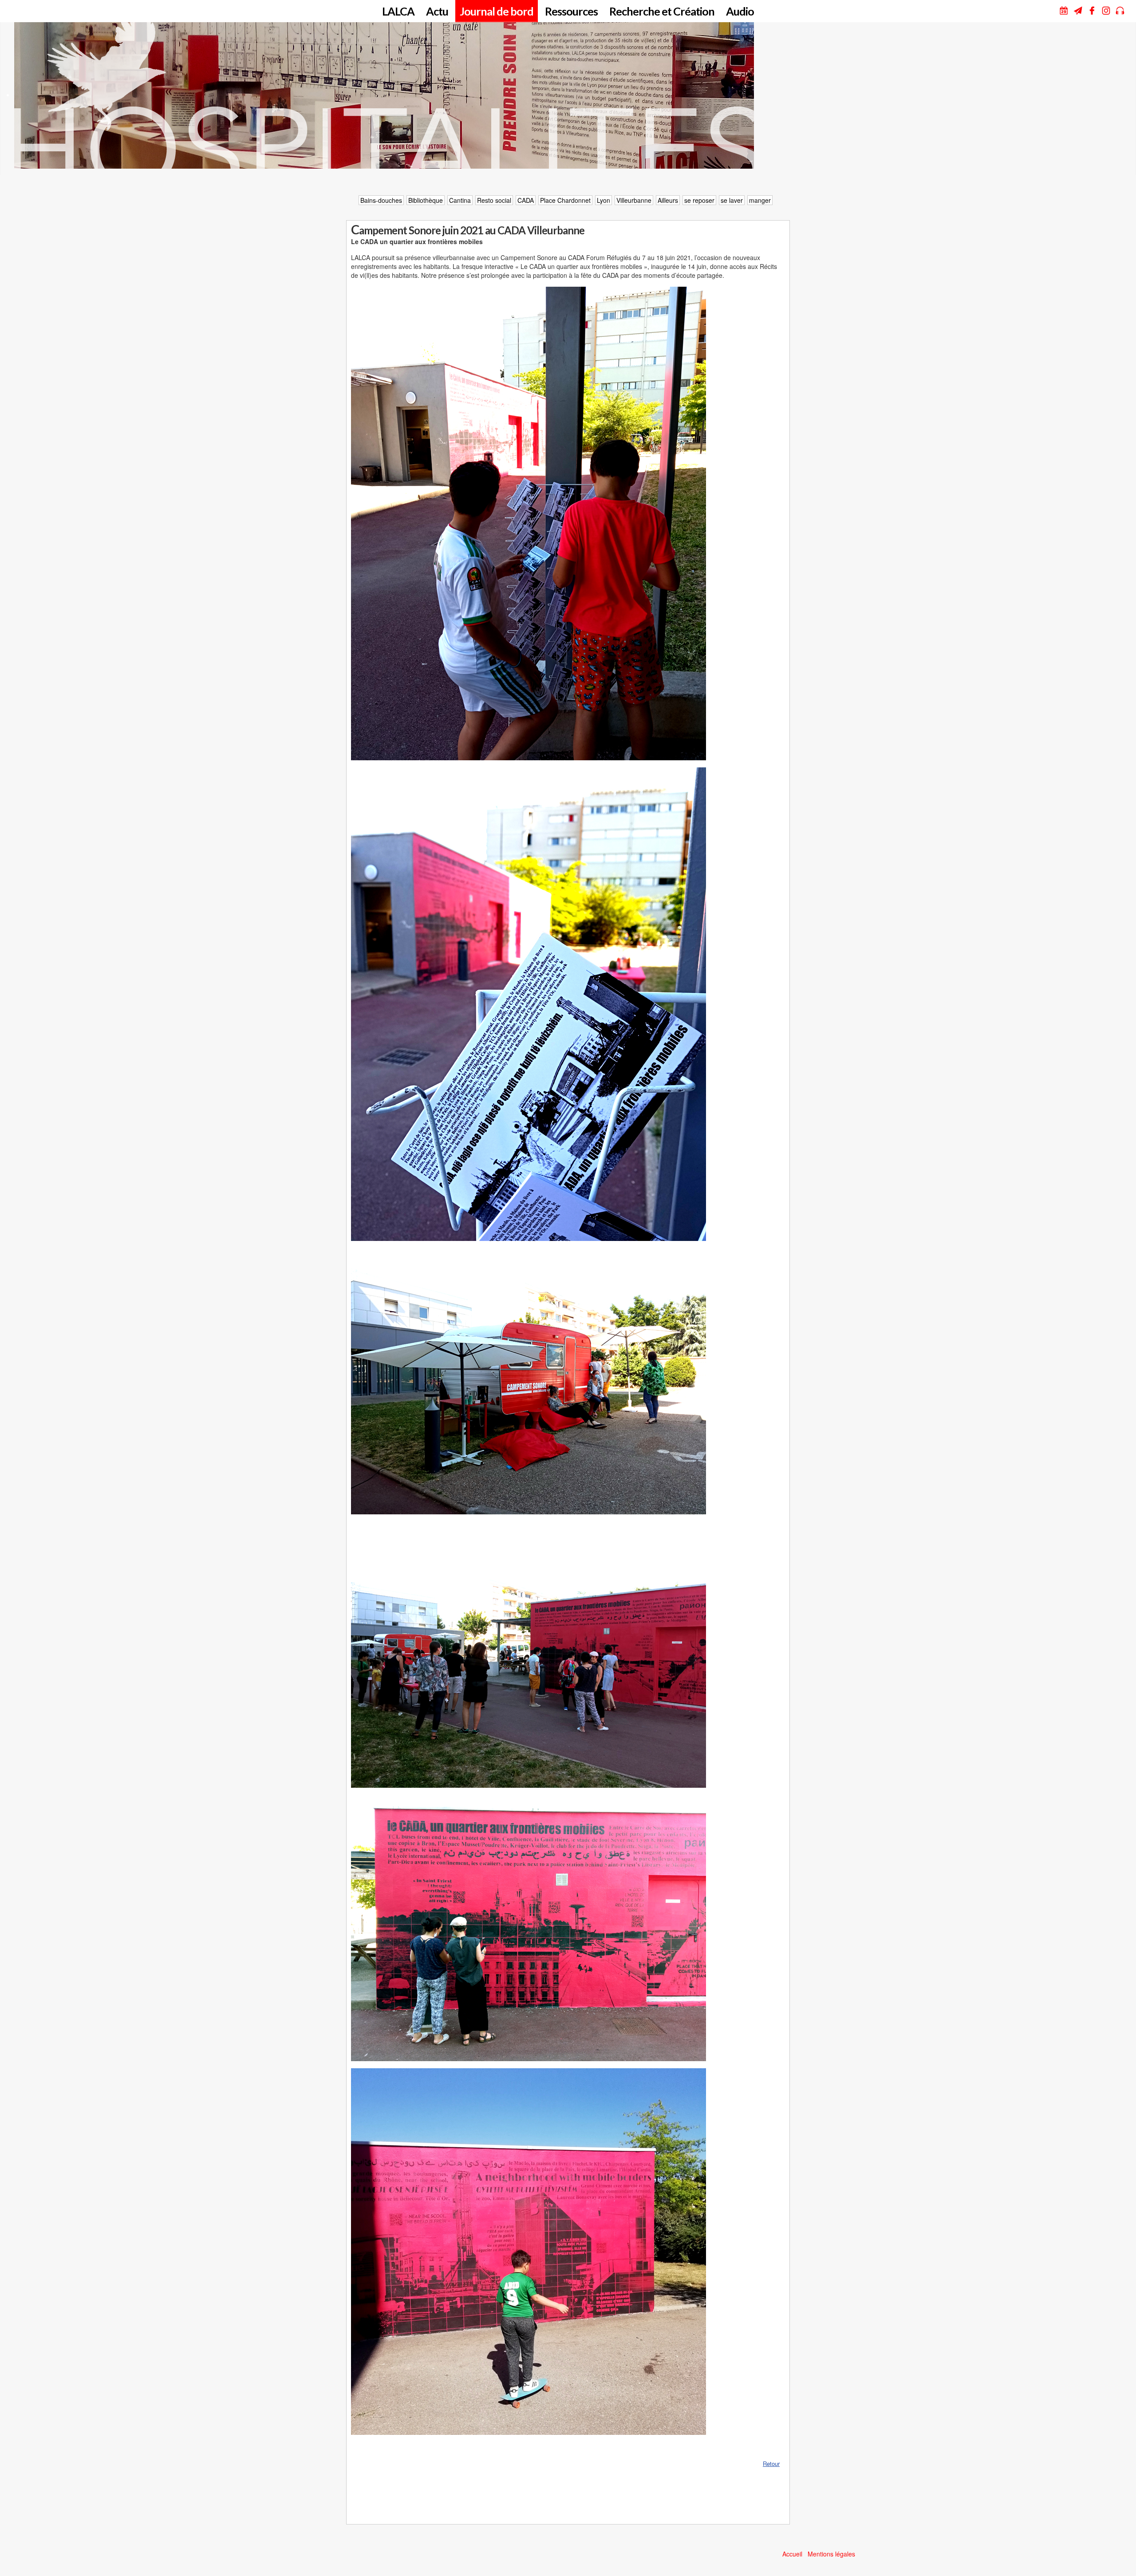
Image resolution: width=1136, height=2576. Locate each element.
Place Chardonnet (565, 200)
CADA (526, 200)
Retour (771, 2463)
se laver (732, 200)
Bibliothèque (426, 200)
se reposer (699, 200)
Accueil (792, 2554)
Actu (437, 11)
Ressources (571, 11)
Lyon (603, 200)
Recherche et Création (662, 11)
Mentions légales (831, 2554)
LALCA (398, 11)
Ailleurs (668, 200)
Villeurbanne (634, 200)
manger (760, 200)
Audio (740, 11)
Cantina (460, 200)
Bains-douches (381, 200)
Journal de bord (497, 11)
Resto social (494, 200)
